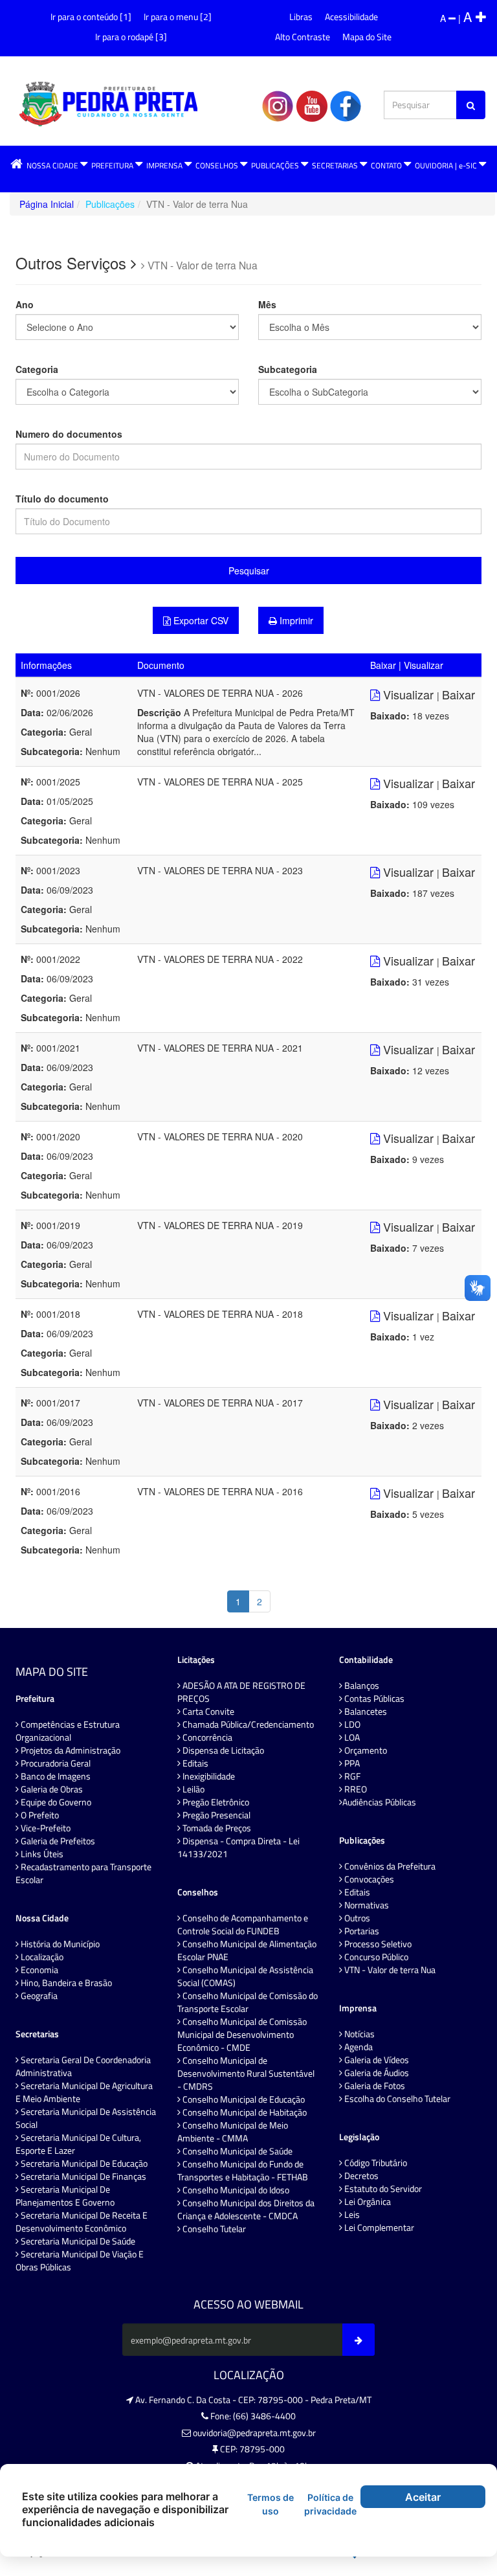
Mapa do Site (367, 37)
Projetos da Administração (70, 1750)
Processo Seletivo (377, 1944)
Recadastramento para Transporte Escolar (83, 1873)
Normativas (366, 1905)
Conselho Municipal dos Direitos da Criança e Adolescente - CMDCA (246, 2209)
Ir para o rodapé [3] (131, 37)
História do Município (59, 1944)
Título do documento (62, 499)
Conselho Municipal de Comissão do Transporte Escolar (248, 2002)
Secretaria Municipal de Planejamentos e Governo (65, 2196)
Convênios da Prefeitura (389, 1866)
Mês (267, 304)
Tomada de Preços (216, 1828)
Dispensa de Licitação (222, 1750)
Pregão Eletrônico (215, 1802)
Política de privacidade (330, 2504)
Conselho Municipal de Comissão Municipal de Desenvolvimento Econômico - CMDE (242, 2035)
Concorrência (206, 1737)
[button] (17, 165)
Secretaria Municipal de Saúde (77, 2241)
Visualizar (408, 694)
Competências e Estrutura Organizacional (68, 1731)
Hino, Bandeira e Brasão (65, 1983)
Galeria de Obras (51, 1789)
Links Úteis (41, 1854)
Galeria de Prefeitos (57, 1841)
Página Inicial (47, 204)
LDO (351, 1724)
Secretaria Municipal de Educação (83, 2164)
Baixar (458, 694)
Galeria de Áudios (376, 2073)
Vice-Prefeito (45, 1828)
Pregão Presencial (215, 1815)
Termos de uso (271, 2504)
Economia (39, 1970)
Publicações (110, 204)
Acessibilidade (351, 17)
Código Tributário (375, 2163)
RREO (355, 1789)
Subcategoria (288, 369)
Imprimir (295, 620)
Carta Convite (207, 1712)
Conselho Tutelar (213, 2229)
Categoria (37, 369)
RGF (351, 1776)
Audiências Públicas (379, 1802)
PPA (351, 1763)
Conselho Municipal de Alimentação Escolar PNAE (247, 1950)
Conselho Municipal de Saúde (237, 2151)
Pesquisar (249, 571)
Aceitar (423, 2497)
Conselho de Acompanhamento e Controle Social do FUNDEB (243, 1925)
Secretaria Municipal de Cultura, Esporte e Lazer (78, 2144)
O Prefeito (39, 1815)
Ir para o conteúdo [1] (91, 17)
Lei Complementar (378, 2228)
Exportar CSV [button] (200, 620)
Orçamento (365, 1750)
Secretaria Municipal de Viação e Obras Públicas (80, 2261)
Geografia (38, 1996)
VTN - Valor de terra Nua (389, 1970)
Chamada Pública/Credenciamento (247, 1724)
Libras (301, 17)
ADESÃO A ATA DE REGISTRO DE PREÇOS (241, 1692)
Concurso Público (375, 1957)
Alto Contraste (303, 37)
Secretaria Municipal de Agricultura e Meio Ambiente (84, 2092)
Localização (41, 1957)
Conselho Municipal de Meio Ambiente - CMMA (233, 2132)
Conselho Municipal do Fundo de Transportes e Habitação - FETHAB (243, 2171)
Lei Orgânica (367, 2202)
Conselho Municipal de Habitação (244, 2112)
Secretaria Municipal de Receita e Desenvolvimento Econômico (82, 2222)
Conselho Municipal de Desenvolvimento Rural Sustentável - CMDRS (246, 2073)
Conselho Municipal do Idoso (235, 2190)
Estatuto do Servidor (382, 2189)
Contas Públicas (373, 1699)
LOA (351, 1737)
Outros (356, 1918)
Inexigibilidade (208, 1776)
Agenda (358, 2047)
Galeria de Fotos (374, 2086)
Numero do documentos (69, 434)
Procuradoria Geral (55, 1763)
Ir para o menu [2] (178, 17)
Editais (194, 1763)
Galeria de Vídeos (376, 2060)
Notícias (359, 2034)
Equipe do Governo (55, 1802)
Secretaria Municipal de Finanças (83, 2176)
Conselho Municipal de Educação (243, 2099)
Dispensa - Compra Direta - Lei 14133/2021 (238, 1847)
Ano (25, 304)
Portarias (361, 1931)
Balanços (361, 1686)
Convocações (368, 1879)
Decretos (360, 2176)
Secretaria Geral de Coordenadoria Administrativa (83, 2066)
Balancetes (365, 1712)
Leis (351, 2215)
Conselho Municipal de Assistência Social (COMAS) (245, 1976)
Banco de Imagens (55, 1776)
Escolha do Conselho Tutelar (396, 2099)
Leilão (193, 1789)
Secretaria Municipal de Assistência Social (86, 2118)
